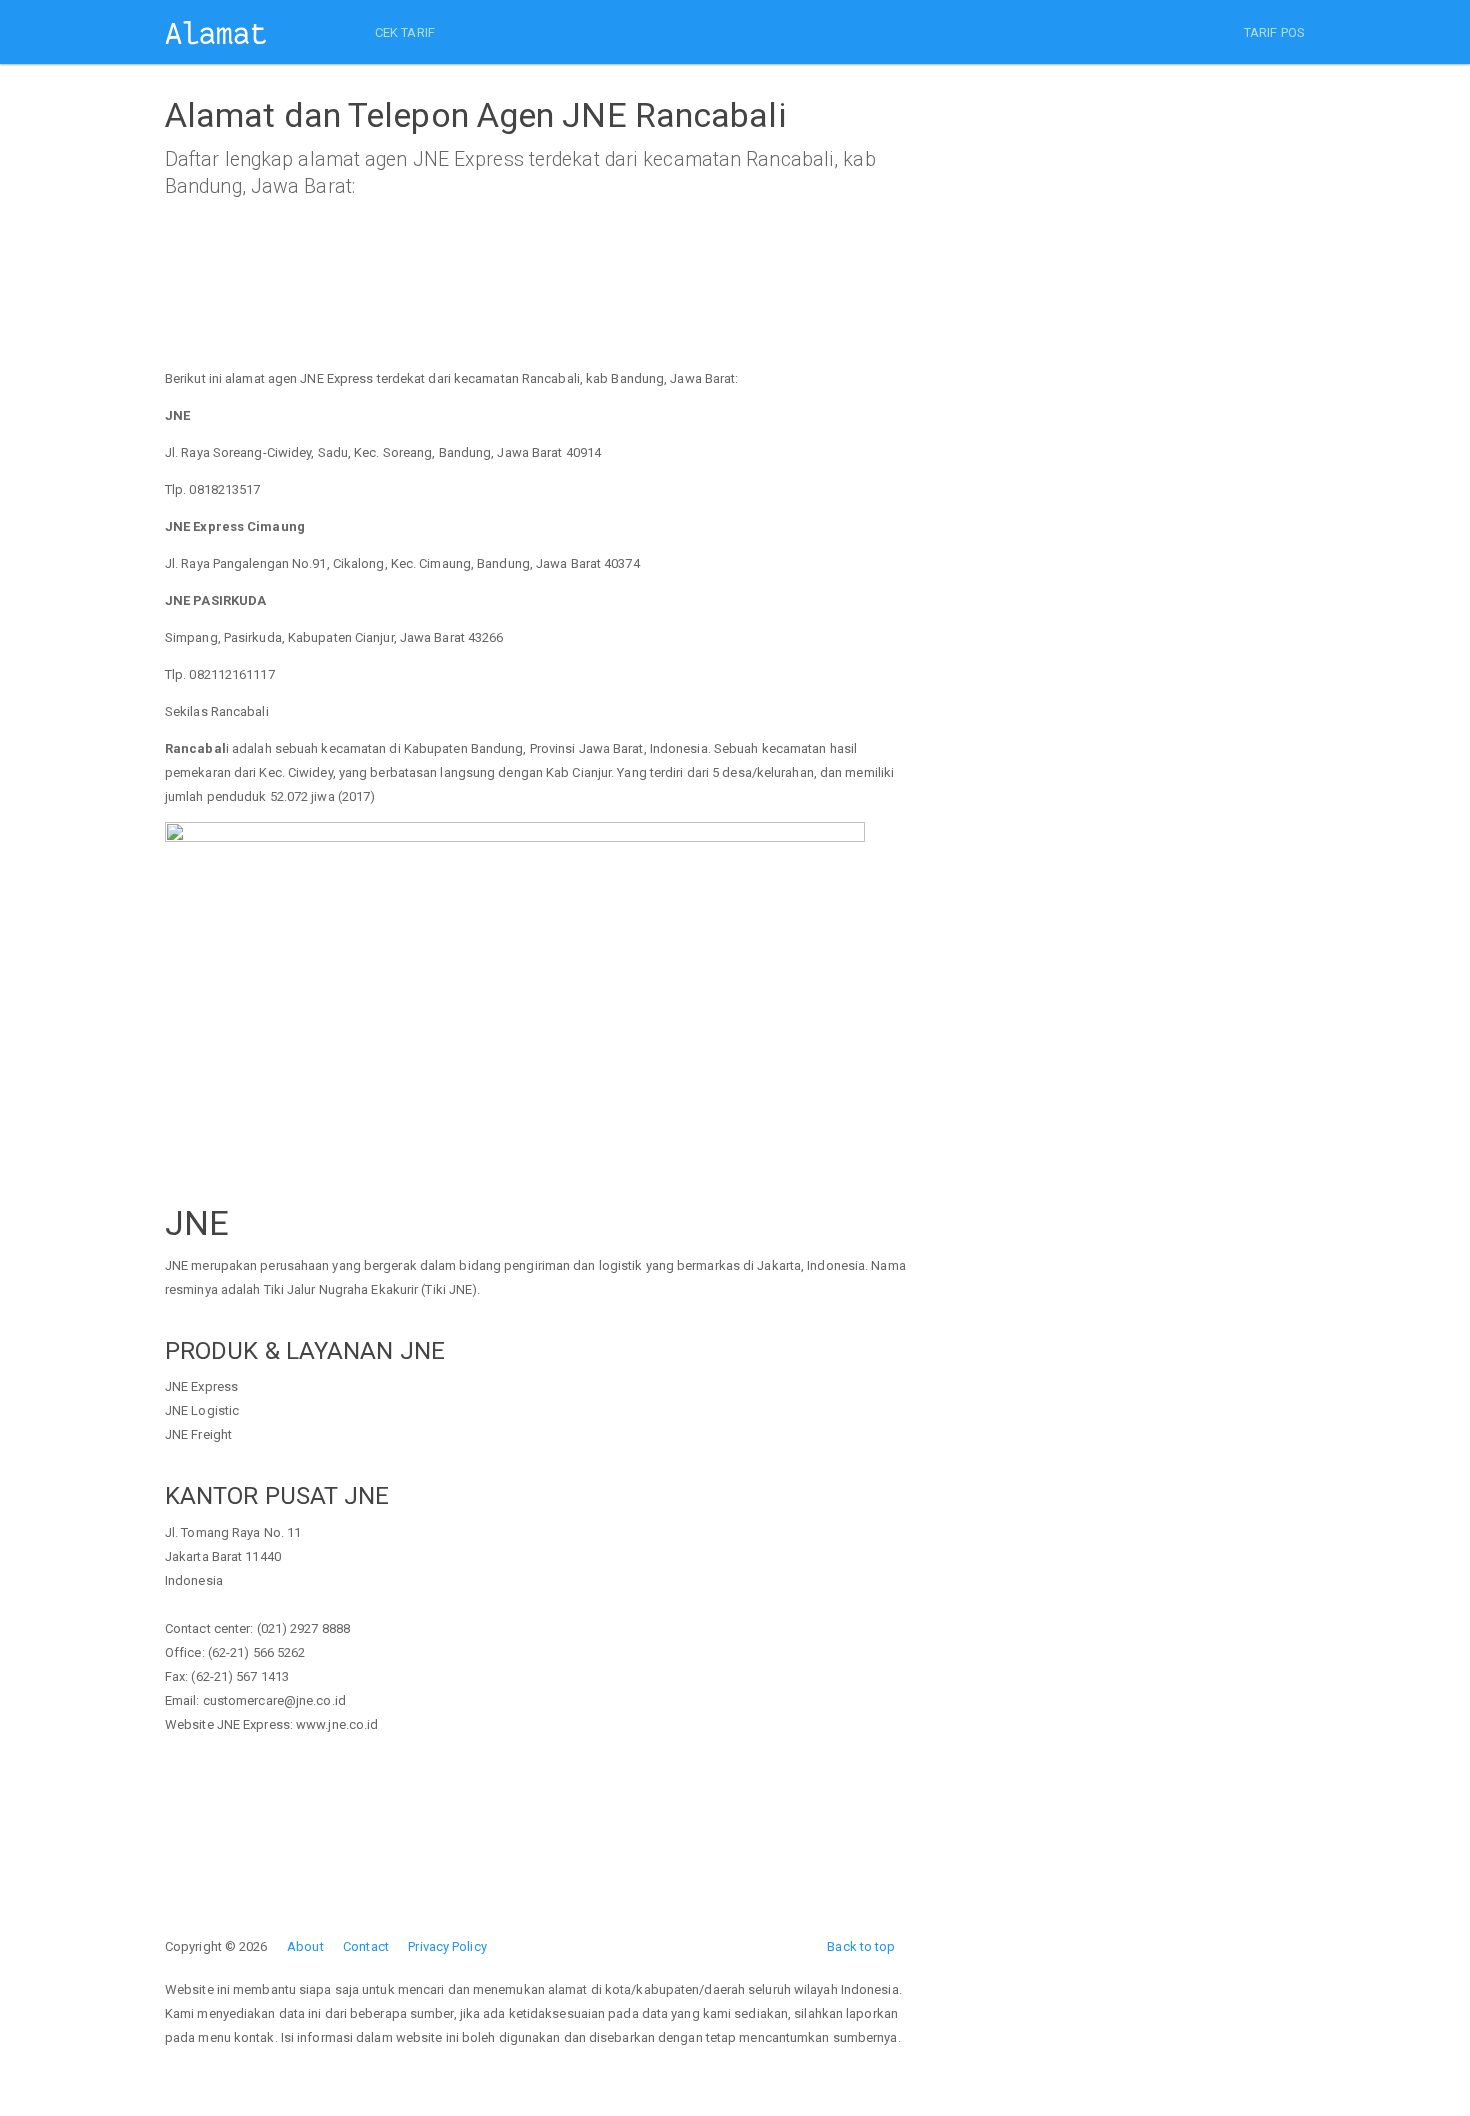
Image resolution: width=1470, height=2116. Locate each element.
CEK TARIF (405, 32)
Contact (366, 1946)
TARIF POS (1274, 32)
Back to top (861, 1946)
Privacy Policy (447, 1946)
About (305, 1946)
